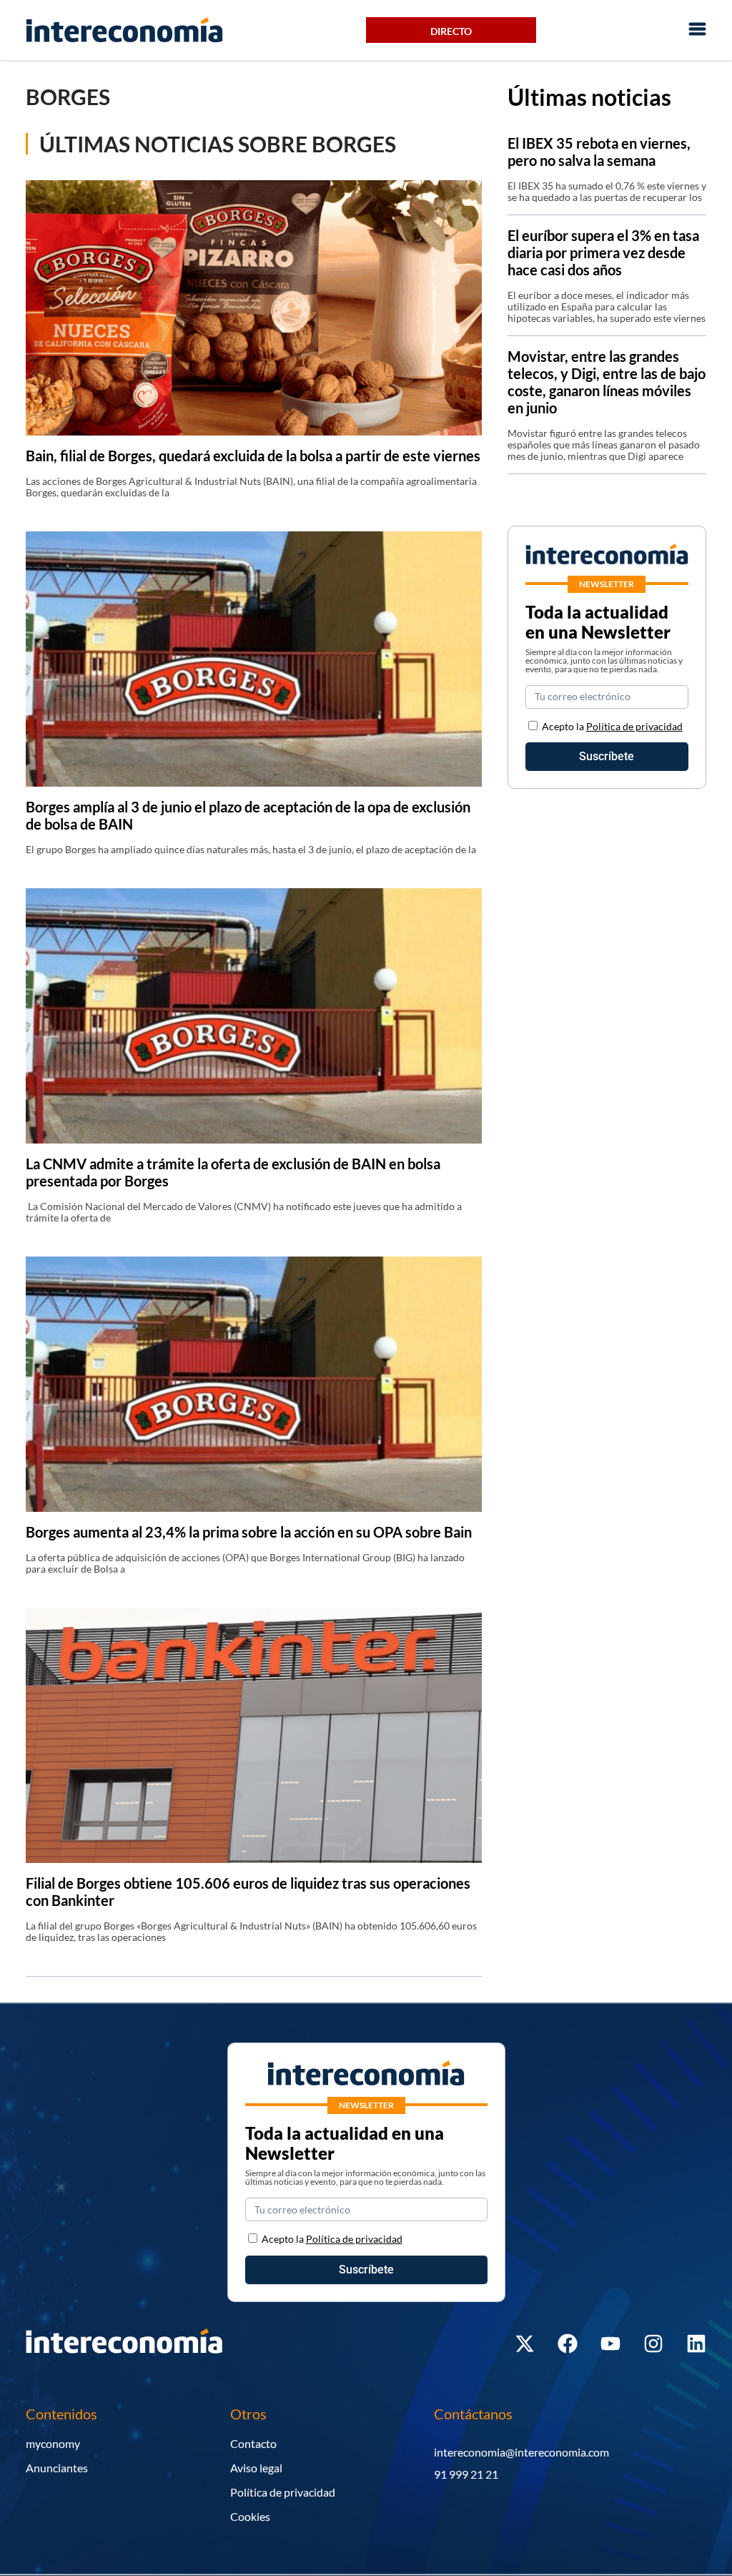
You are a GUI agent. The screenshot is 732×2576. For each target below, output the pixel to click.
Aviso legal (256, 2468)
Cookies (250, 2516)
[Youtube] (610, 2344)
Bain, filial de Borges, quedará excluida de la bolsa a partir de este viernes (253, 456)
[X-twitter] (525, 2344)
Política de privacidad (634, 726)
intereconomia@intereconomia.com (521, 2452)
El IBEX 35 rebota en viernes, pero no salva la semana (599, 152)
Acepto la (612, 726)
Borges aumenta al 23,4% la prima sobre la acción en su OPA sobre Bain (249, 1532)
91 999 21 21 (466, 2474)
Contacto (253, 2443)
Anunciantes (57, 2468)
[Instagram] (653, 2344)
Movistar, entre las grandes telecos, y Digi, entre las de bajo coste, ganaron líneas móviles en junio (607, 382)
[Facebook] (568, 2344)
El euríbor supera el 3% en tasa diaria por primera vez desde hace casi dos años (603, 252)
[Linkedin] (696, 2344)
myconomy (53, 2443)
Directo (451, 31)
